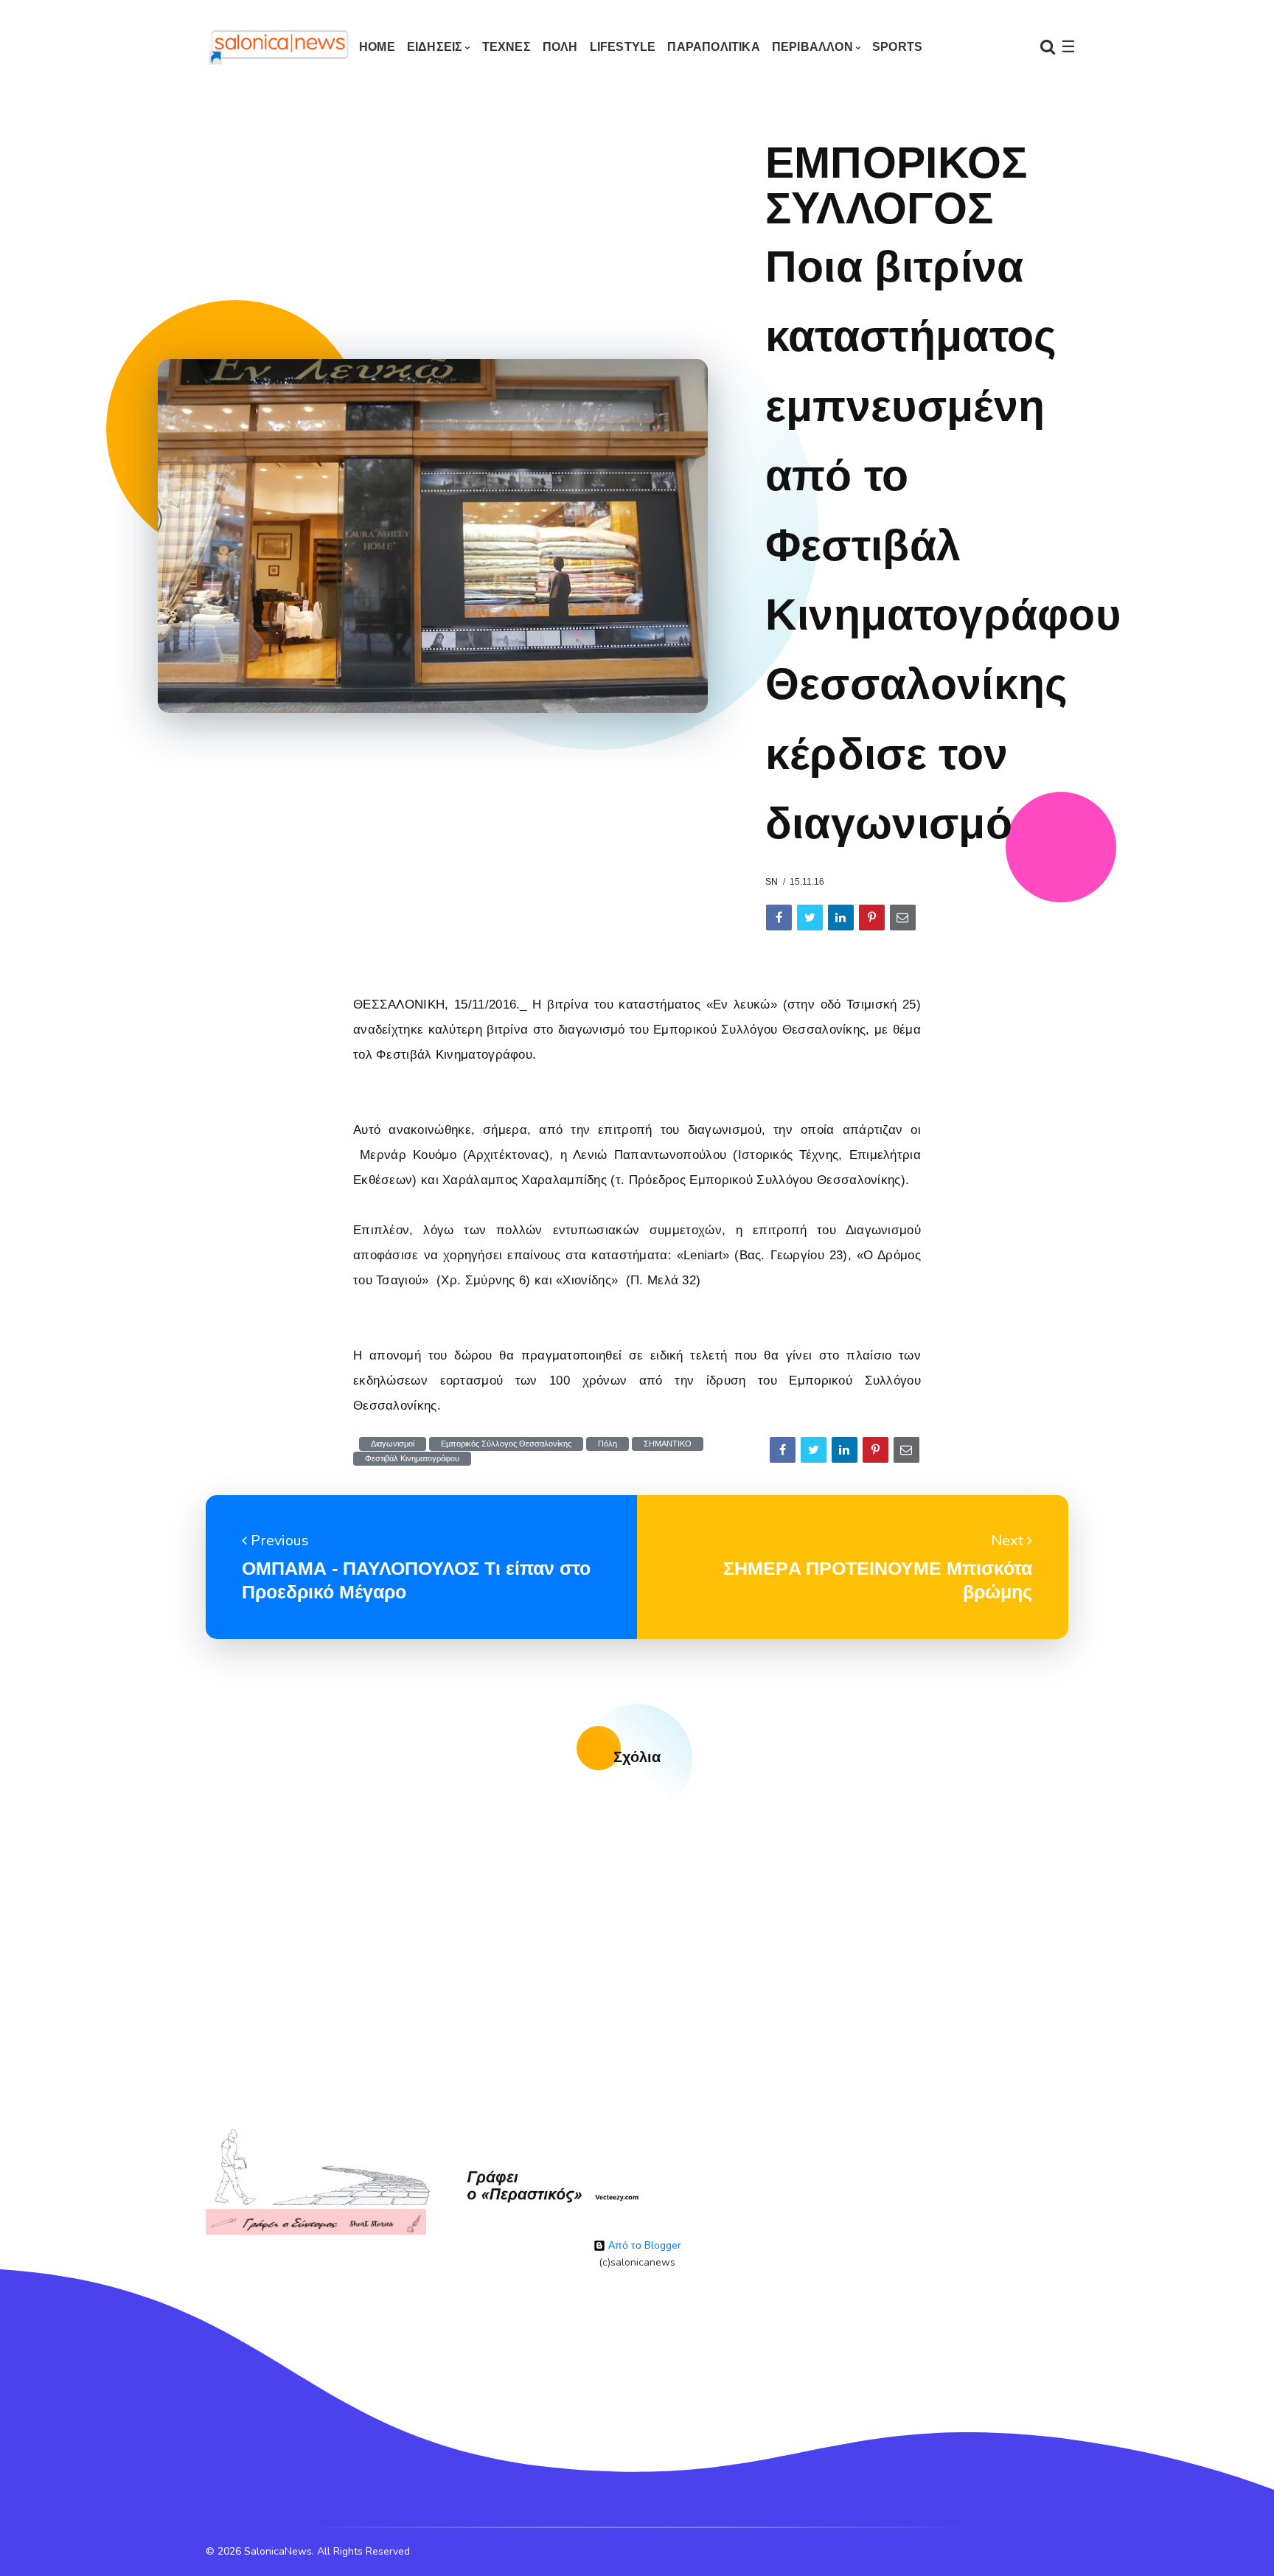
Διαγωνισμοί (393, 1444)
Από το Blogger (643, 2245)
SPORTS (897, 47)
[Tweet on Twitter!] (810, 918)
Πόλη (608, 1444)
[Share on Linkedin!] (841, 918)
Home (377, 47)
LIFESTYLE (623, 47)
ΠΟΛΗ (560, 47)
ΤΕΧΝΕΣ (507, 47)
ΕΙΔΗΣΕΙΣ (435, 47)
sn (772, 882)
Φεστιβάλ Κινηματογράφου (412, 1459)
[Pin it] (872, 918)
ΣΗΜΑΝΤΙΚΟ (668, 1444)
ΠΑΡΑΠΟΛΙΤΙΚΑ (713, 47)
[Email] (903, 918)
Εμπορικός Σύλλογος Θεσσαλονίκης (506, 1444)
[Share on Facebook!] (779, 918)
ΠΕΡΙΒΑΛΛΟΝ (812, 47)
